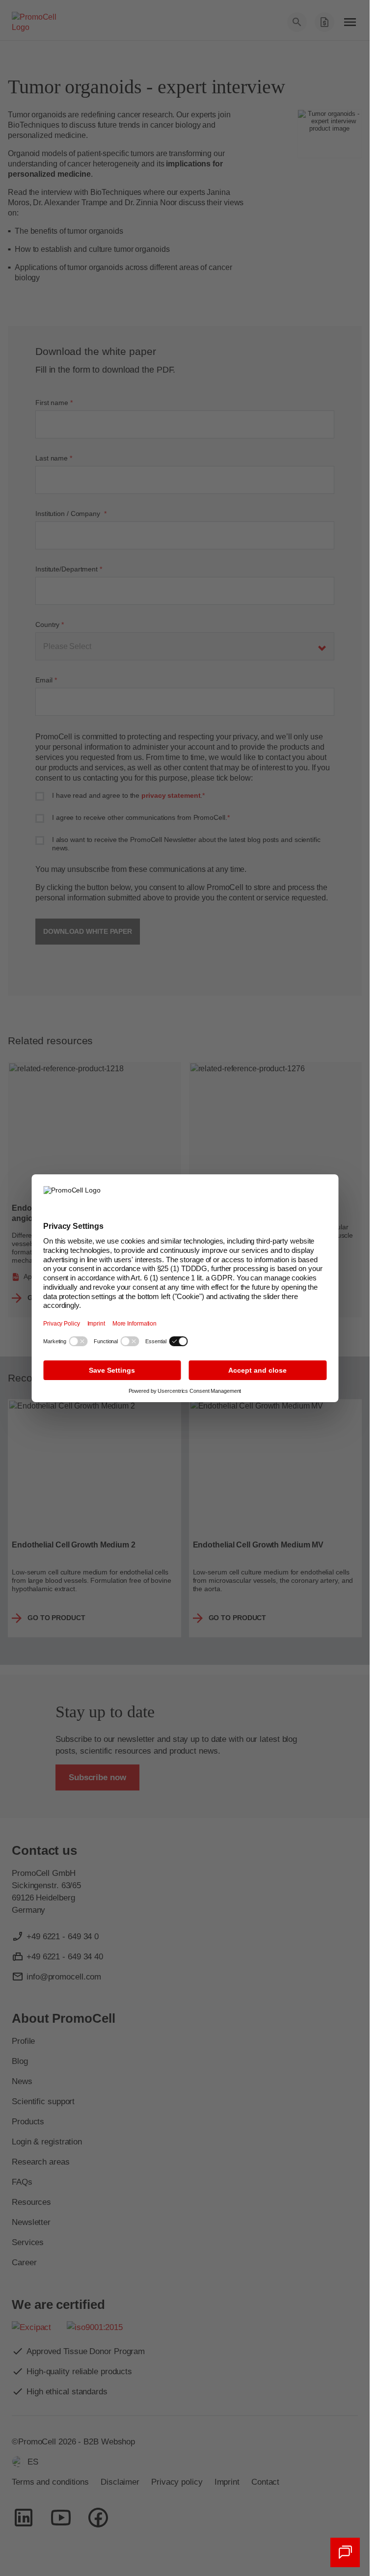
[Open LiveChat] (345, 2552)
